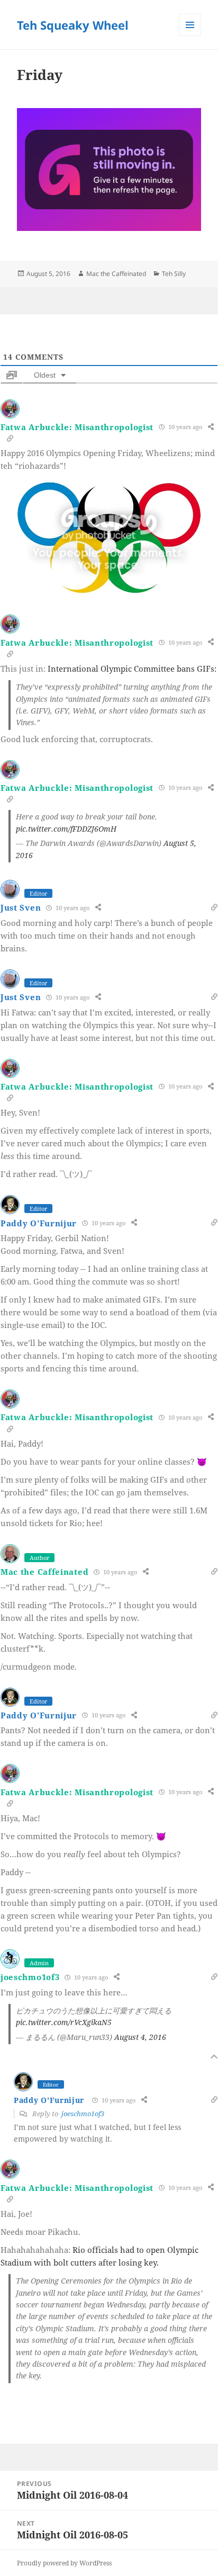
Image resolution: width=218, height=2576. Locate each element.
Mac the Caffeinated (116, 274)
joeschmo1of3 (30, 1977)
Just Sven (21, 907)
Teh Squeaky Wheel (73, 25)
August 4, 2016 (140, 2037)
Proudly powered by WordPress (64, 2563)
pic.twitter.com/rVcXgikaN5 (64, 2022)
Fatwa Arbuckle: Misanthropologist (77, 427)
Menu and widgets (190, 36)
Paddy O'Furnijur (39, 1223)
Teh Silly (174, 274)
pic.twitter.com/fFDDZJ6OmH (66, 829)
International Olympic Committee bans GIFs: (132, 668)
